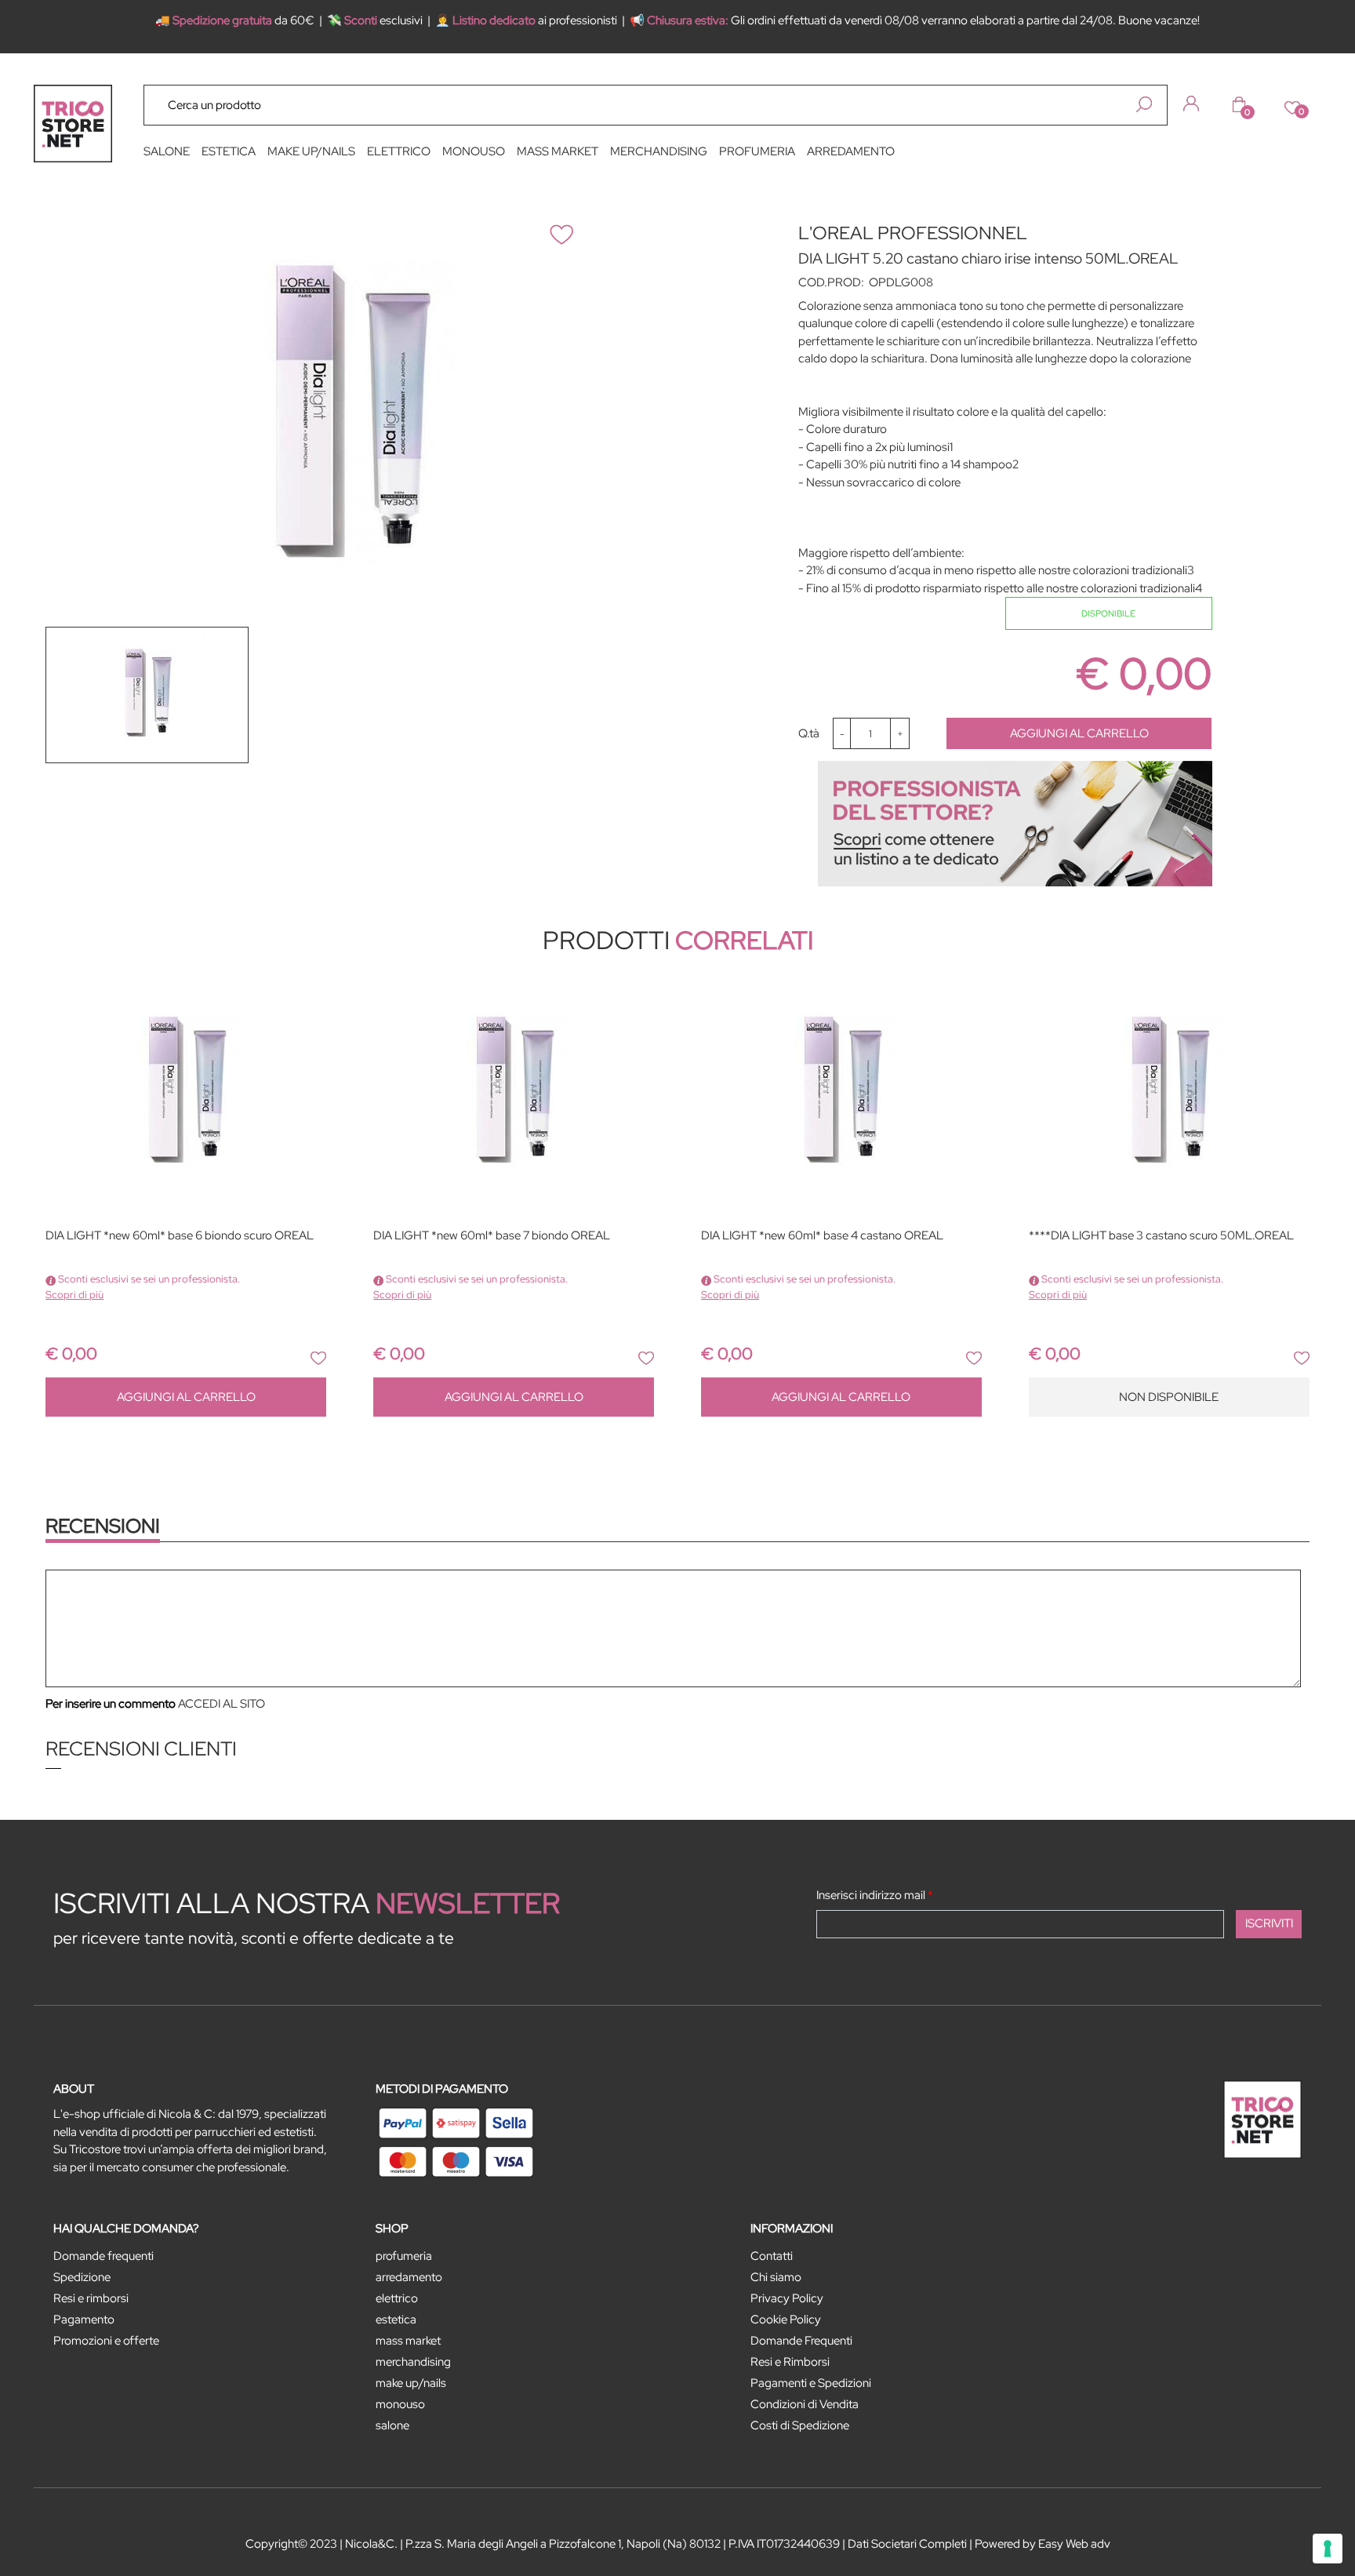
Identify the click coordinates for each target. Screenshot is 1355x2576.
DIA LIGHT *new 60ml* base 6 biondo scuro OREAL (180, 1236)
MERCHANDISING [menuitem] (659, 151)
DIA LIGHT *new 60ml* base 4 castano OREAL (822, 1236)
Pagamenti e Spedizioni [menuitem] (811, 2383)
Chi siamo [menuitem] (776, 2277)
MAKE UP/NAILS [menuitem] (311, 151)
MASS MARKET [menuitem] (558, 151)
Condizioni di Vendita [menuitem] (805, 2404)
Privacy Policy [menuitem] (787, 2298)
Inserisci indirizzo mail (875, 1895)
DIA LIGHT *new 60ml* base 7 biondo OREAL (492, 1236)
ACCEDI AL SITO (222, 1704)
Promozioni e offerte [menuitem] (106, 2341)
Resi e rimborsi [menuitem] (91, 2298)
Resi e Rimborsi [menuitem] (790, 2362)
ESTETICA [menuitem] (229, 151)
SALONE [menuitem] (167, 151)
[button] (1144, 104)
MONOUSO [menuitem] (474, 151)
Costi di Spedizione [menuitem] (800, 2425)
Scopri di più (74, 1295)
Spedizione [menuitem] (82, 2277)
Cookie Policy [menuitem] (786, 2319)
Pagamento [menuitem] (84, 2319)
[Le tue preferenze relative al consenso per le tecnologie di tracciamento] (1328, 2549)
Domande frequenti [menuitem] (104, 2256)
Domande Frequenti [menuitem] (801, 2341)
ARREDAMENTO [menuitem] (851, 151)
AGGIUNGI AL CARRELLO (1079, 733)
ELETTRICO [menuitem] (399, 151)
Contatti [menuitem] (772, 2256)
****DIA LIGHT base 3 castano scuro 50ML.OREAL (1161, 1236)
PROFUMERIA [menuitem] (757, 151)
